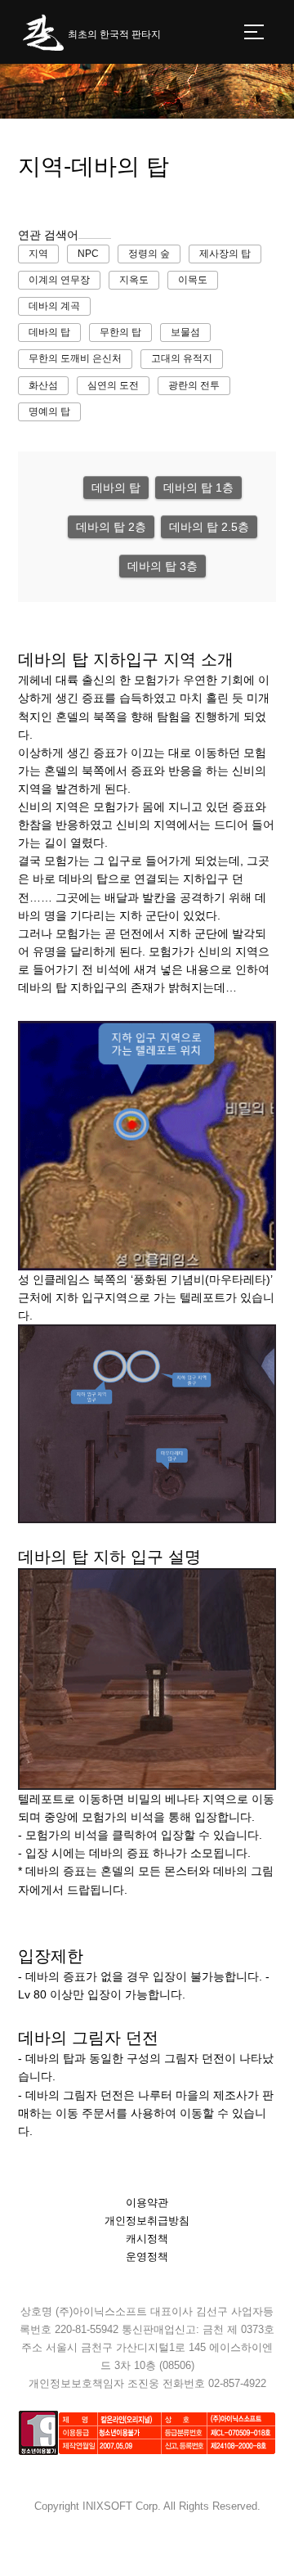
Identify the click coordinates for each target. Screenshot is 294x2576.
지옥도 (134, 280)
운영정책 (147, 2257)
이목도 (193, 280)
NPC (88, 254)
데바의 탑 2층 (111, 527)
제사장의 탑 (225, 254)
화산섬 (43, 385)
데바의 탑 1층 (198, 488)
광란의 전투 (194, 385)
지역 (38, 254)
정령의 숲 (149, 254)
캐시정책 (147, 2239)
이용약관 (147, 2203)
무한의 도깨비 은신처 (75, 358)
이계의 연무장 (59, 280)
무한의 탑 (120, 332)
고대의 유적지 (182, 358)
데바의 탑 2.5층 (209, 527)
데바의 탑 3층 (163, 566)
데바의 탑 (49, 332)
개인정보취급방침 (147, 2221)
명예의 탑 (49, 411)
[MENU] (254, 32)
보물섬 (185, 332)
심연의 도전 (113, 385)
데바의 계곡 (54, 306)
